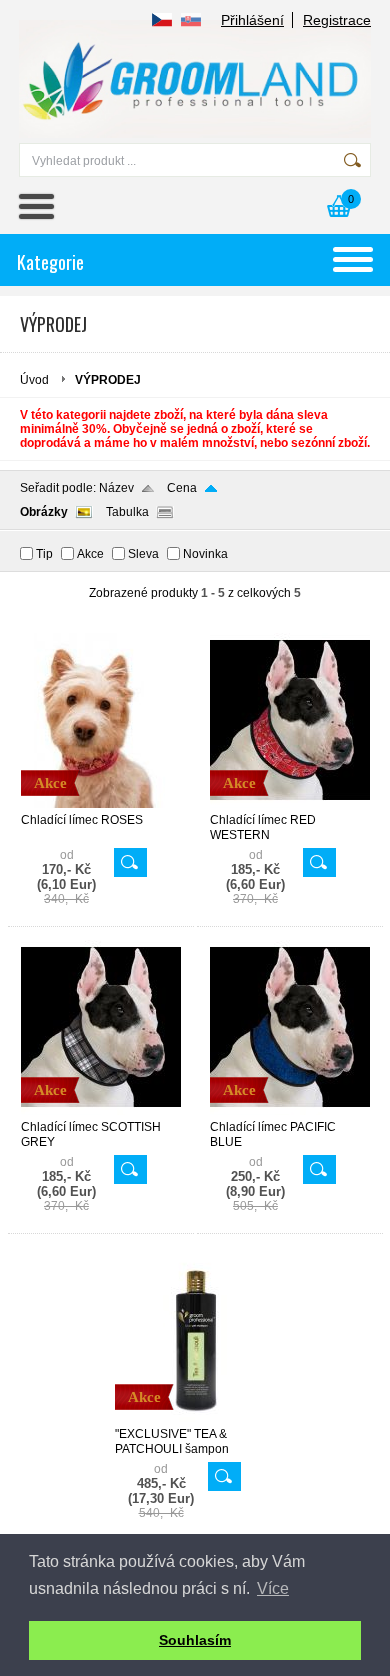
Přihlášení (252, 20)
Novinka (205, 554)
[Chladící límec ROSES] (101, 804)
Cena (182, 488)
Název (116, 488)
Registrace (337, 20)
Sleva (143, 554)
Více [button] (273, 1588)
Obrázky (44, 512)
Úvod (34, 380)
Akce (90, 554)
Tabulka (127, 512)
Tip (44, 554)
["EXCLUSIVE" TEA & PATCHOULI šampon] (195, 1418)
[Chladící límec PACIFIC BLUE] (290, 1111)
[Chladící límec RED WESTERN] (290, 804)
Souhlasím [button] (195, 1640)
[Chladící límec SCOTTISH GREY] (101, 1111)
